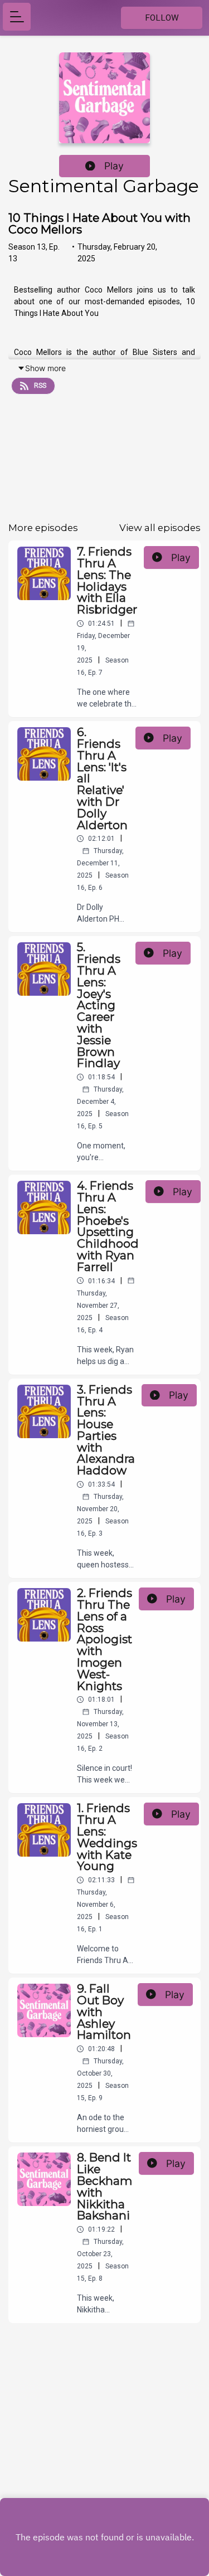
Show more (45, 368)
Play (114, 166)
